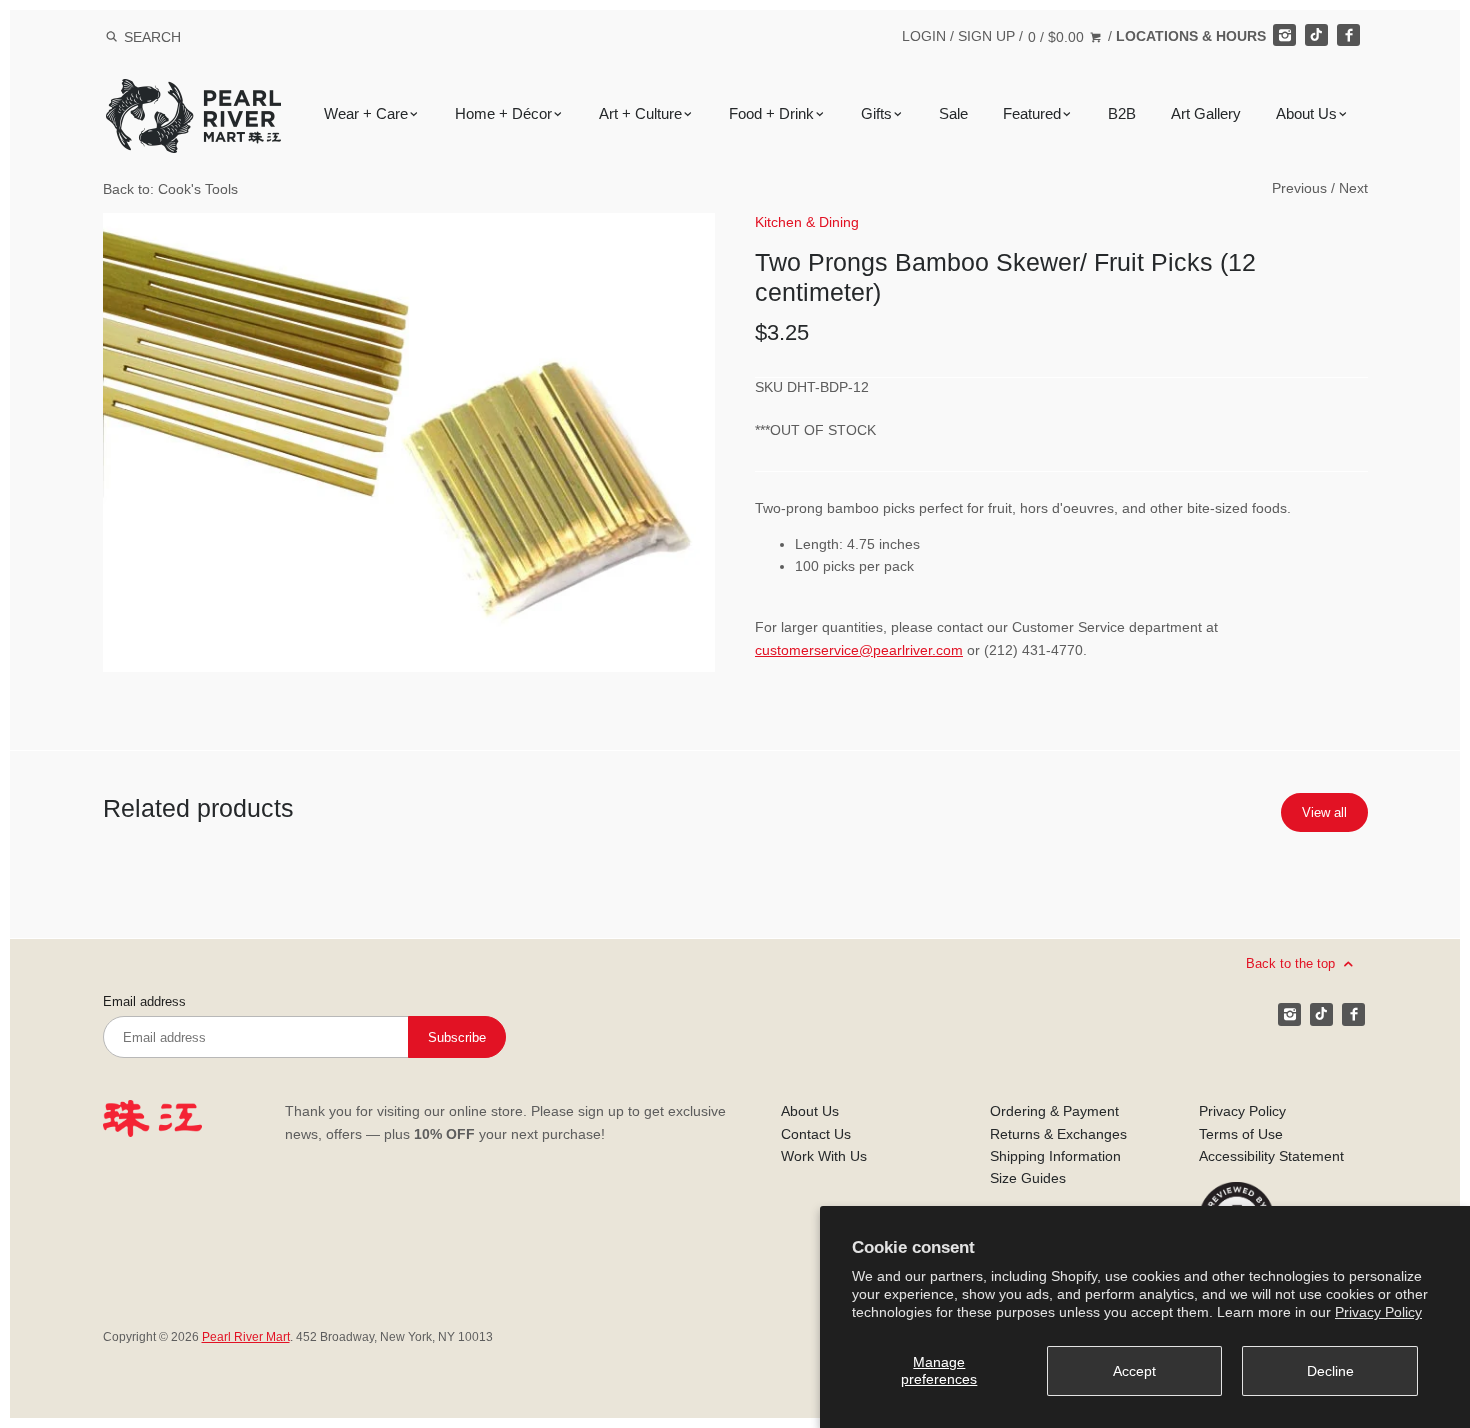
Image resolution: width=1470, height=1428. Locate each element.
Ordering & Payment (1054, 1111)
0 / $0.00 (1058, 37)
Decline (1330, 1371)
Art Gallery (1206, 114)
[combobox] (179, 36)
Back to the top (1292, 963)
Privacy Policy (1378, 1312)
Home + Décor (503, 114)
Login (924, 36)
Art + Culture (640, 114)
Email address (144, 1002)
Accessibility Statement (1271, 1156)
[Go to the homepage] (193, 93)
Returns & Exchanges (1058, 1134)
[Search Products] (111, 37)
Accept (1134, 1371)
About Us (1306, 114)
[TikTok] (1316, 35)
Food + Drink (771, 114)
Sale (953, 114)
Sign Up (986, 36)
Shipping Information (1055, 1156)
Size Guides (1028, 1178)
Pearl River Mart (246, 1337)
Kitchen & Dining (807, 222)
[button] (409, 442)
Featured (1032, 114)
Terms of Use (1241, 1134)
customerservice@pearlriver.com (859, 650)
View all (1324, 812)
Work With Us (824, 1156)
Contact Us (816, 1134)
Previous (1299, 188)
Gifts (876, 114)
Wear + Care (366, 114)
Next (1353, 188)
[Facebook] (1348, 35)
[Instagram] (1284, 35)
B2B (1122, 114)
